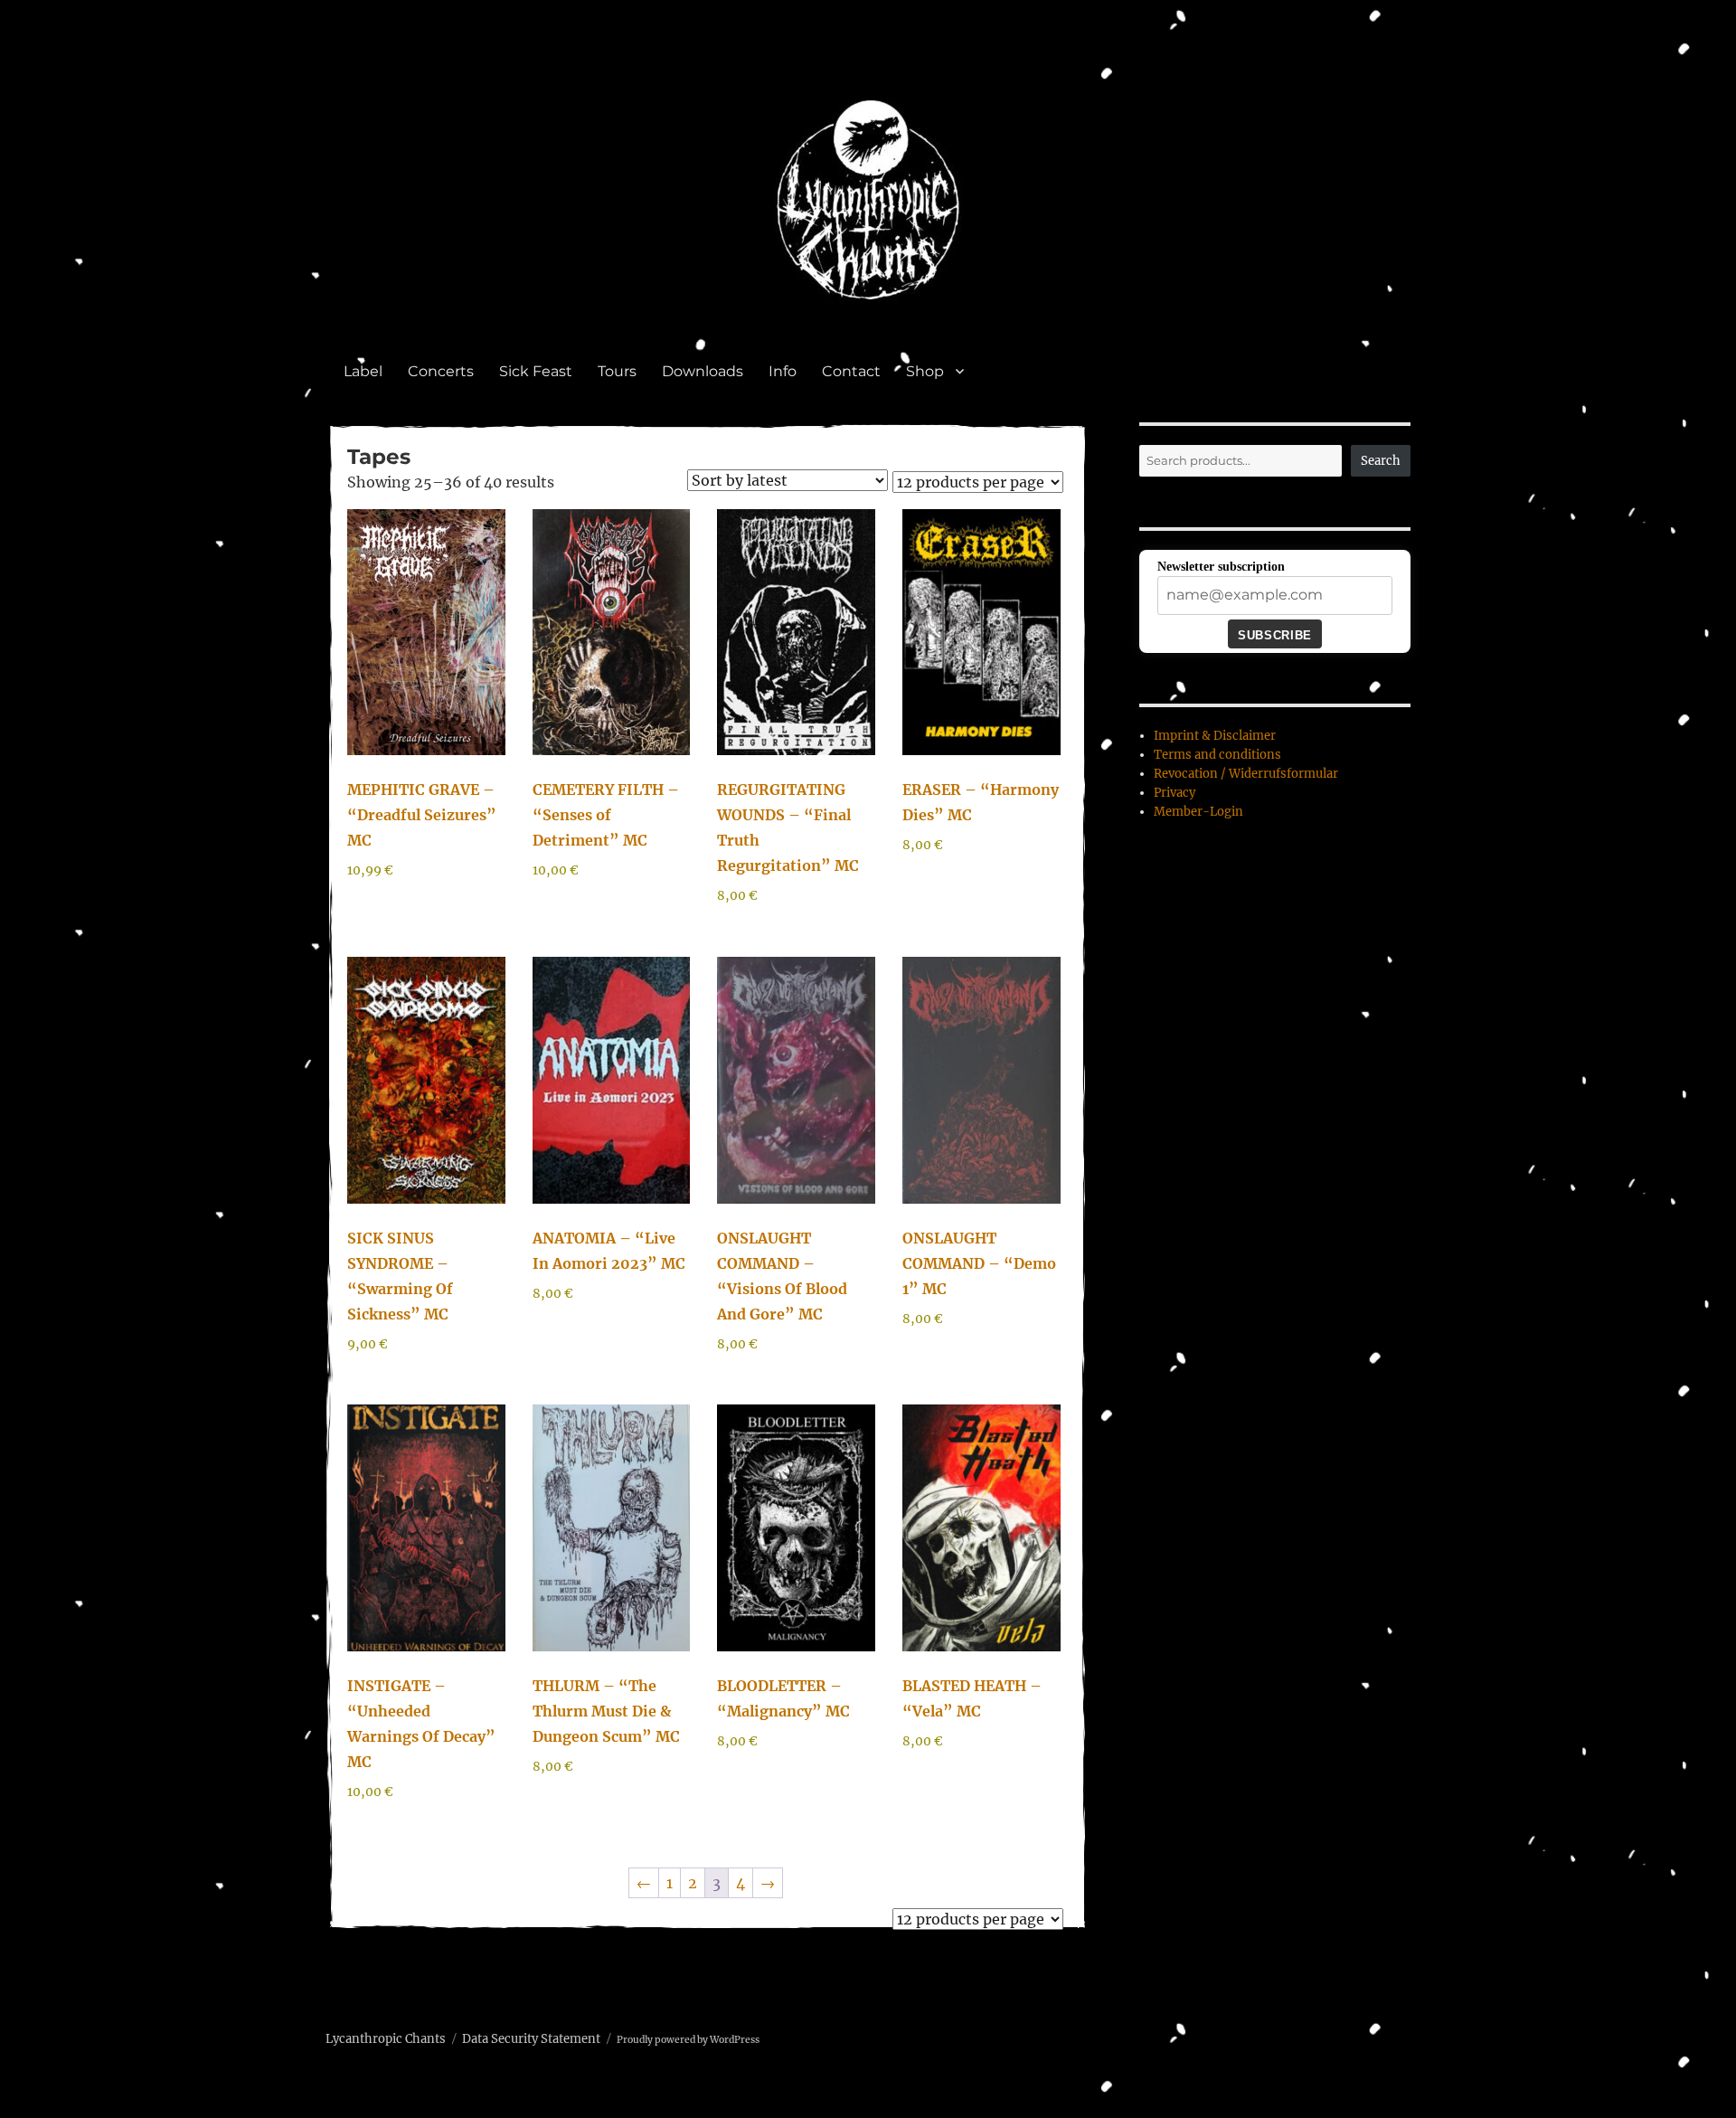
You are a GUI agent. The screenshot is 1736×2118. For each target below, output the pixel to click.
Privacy (1175, 793)
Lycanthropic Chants (386, 2039)
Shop (925, 371)
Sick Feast (536, 371)
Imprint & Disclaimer (1215, 736)
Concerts (441, 371)
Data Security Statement (531, 2039)
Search (1381, 461)
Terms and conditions (1217, 755)
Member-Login (1198, 812)
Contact (851, 371)
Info (783, 371)
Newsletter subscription (1221, 567)
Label (363, 371)
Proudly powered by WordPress (688, 2040)
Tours (617, 371)
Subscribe (1274, 635)
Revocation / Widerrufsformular (1246, 774)
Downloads (703, 371)
